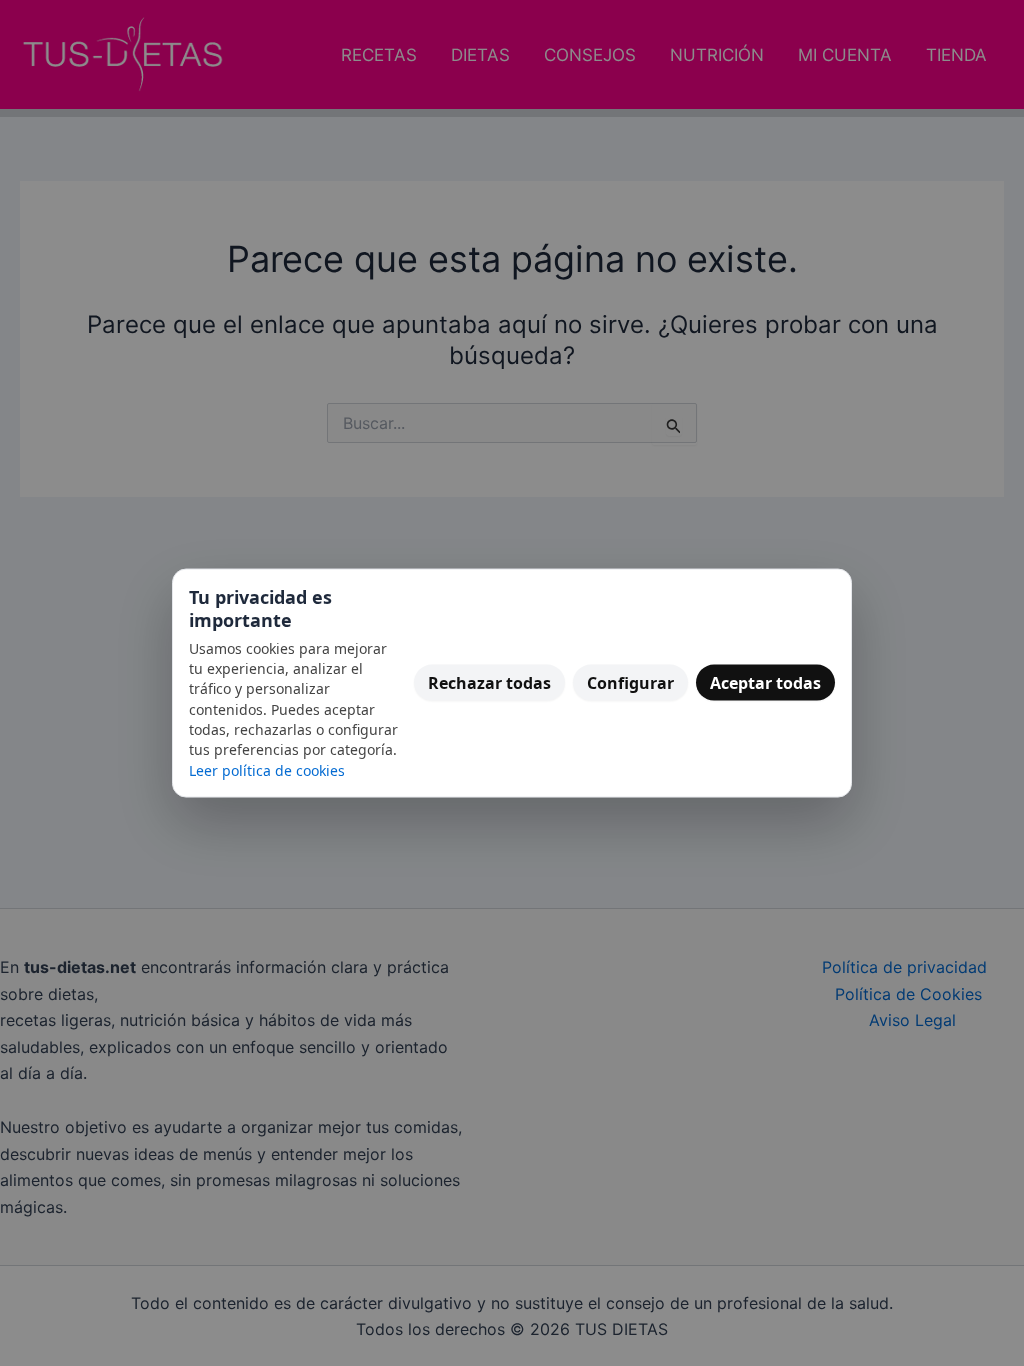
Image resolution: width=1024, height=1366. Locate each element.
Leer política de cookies (267, 769)
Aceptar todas (765, 683)
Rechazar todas (489, 683)
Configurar (630, 683)
